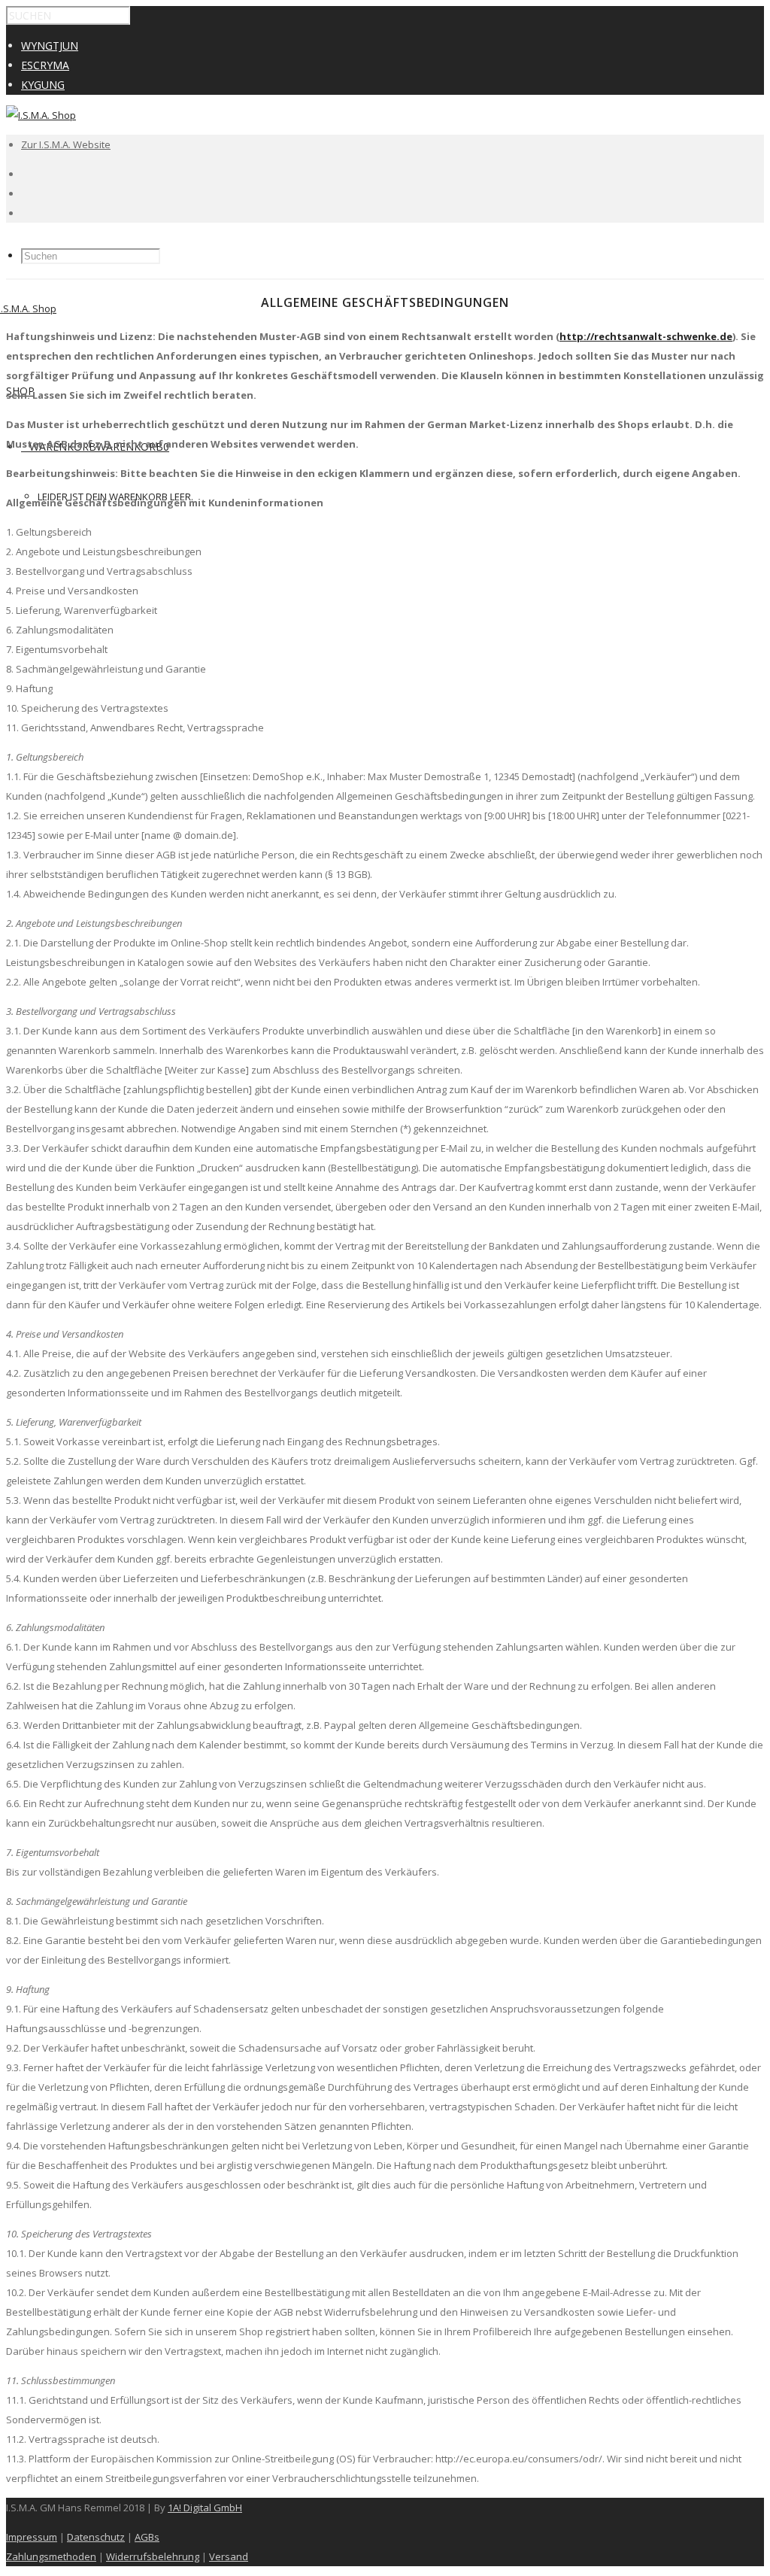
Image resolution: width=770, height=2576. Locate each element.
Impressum (32, 2537)
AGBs (147, 2537)
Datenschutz (96, 2537)
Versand (229, 2556)
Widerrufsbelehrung (153, 2556)
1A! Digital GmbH (205, 2508)
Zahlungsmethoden (51, 2556)
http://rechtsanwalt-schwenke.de (646, 336)
